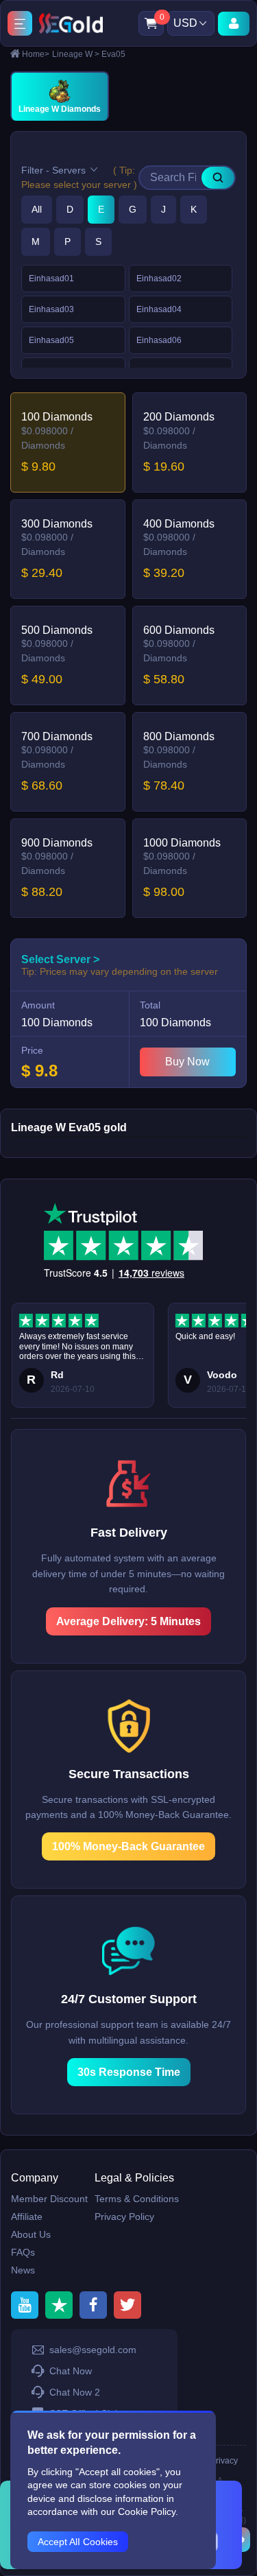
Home (36, 54)
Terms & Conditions (137, 2199)
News (23, 2270)
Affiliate (27, 2217)
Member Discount (49, 2199)
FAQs (23, 2252)
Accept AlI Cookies (78, 2542)
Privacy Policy (124, 2217)
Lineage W (76, 54)
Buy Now (187, 1062)
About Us (31, 2234)
